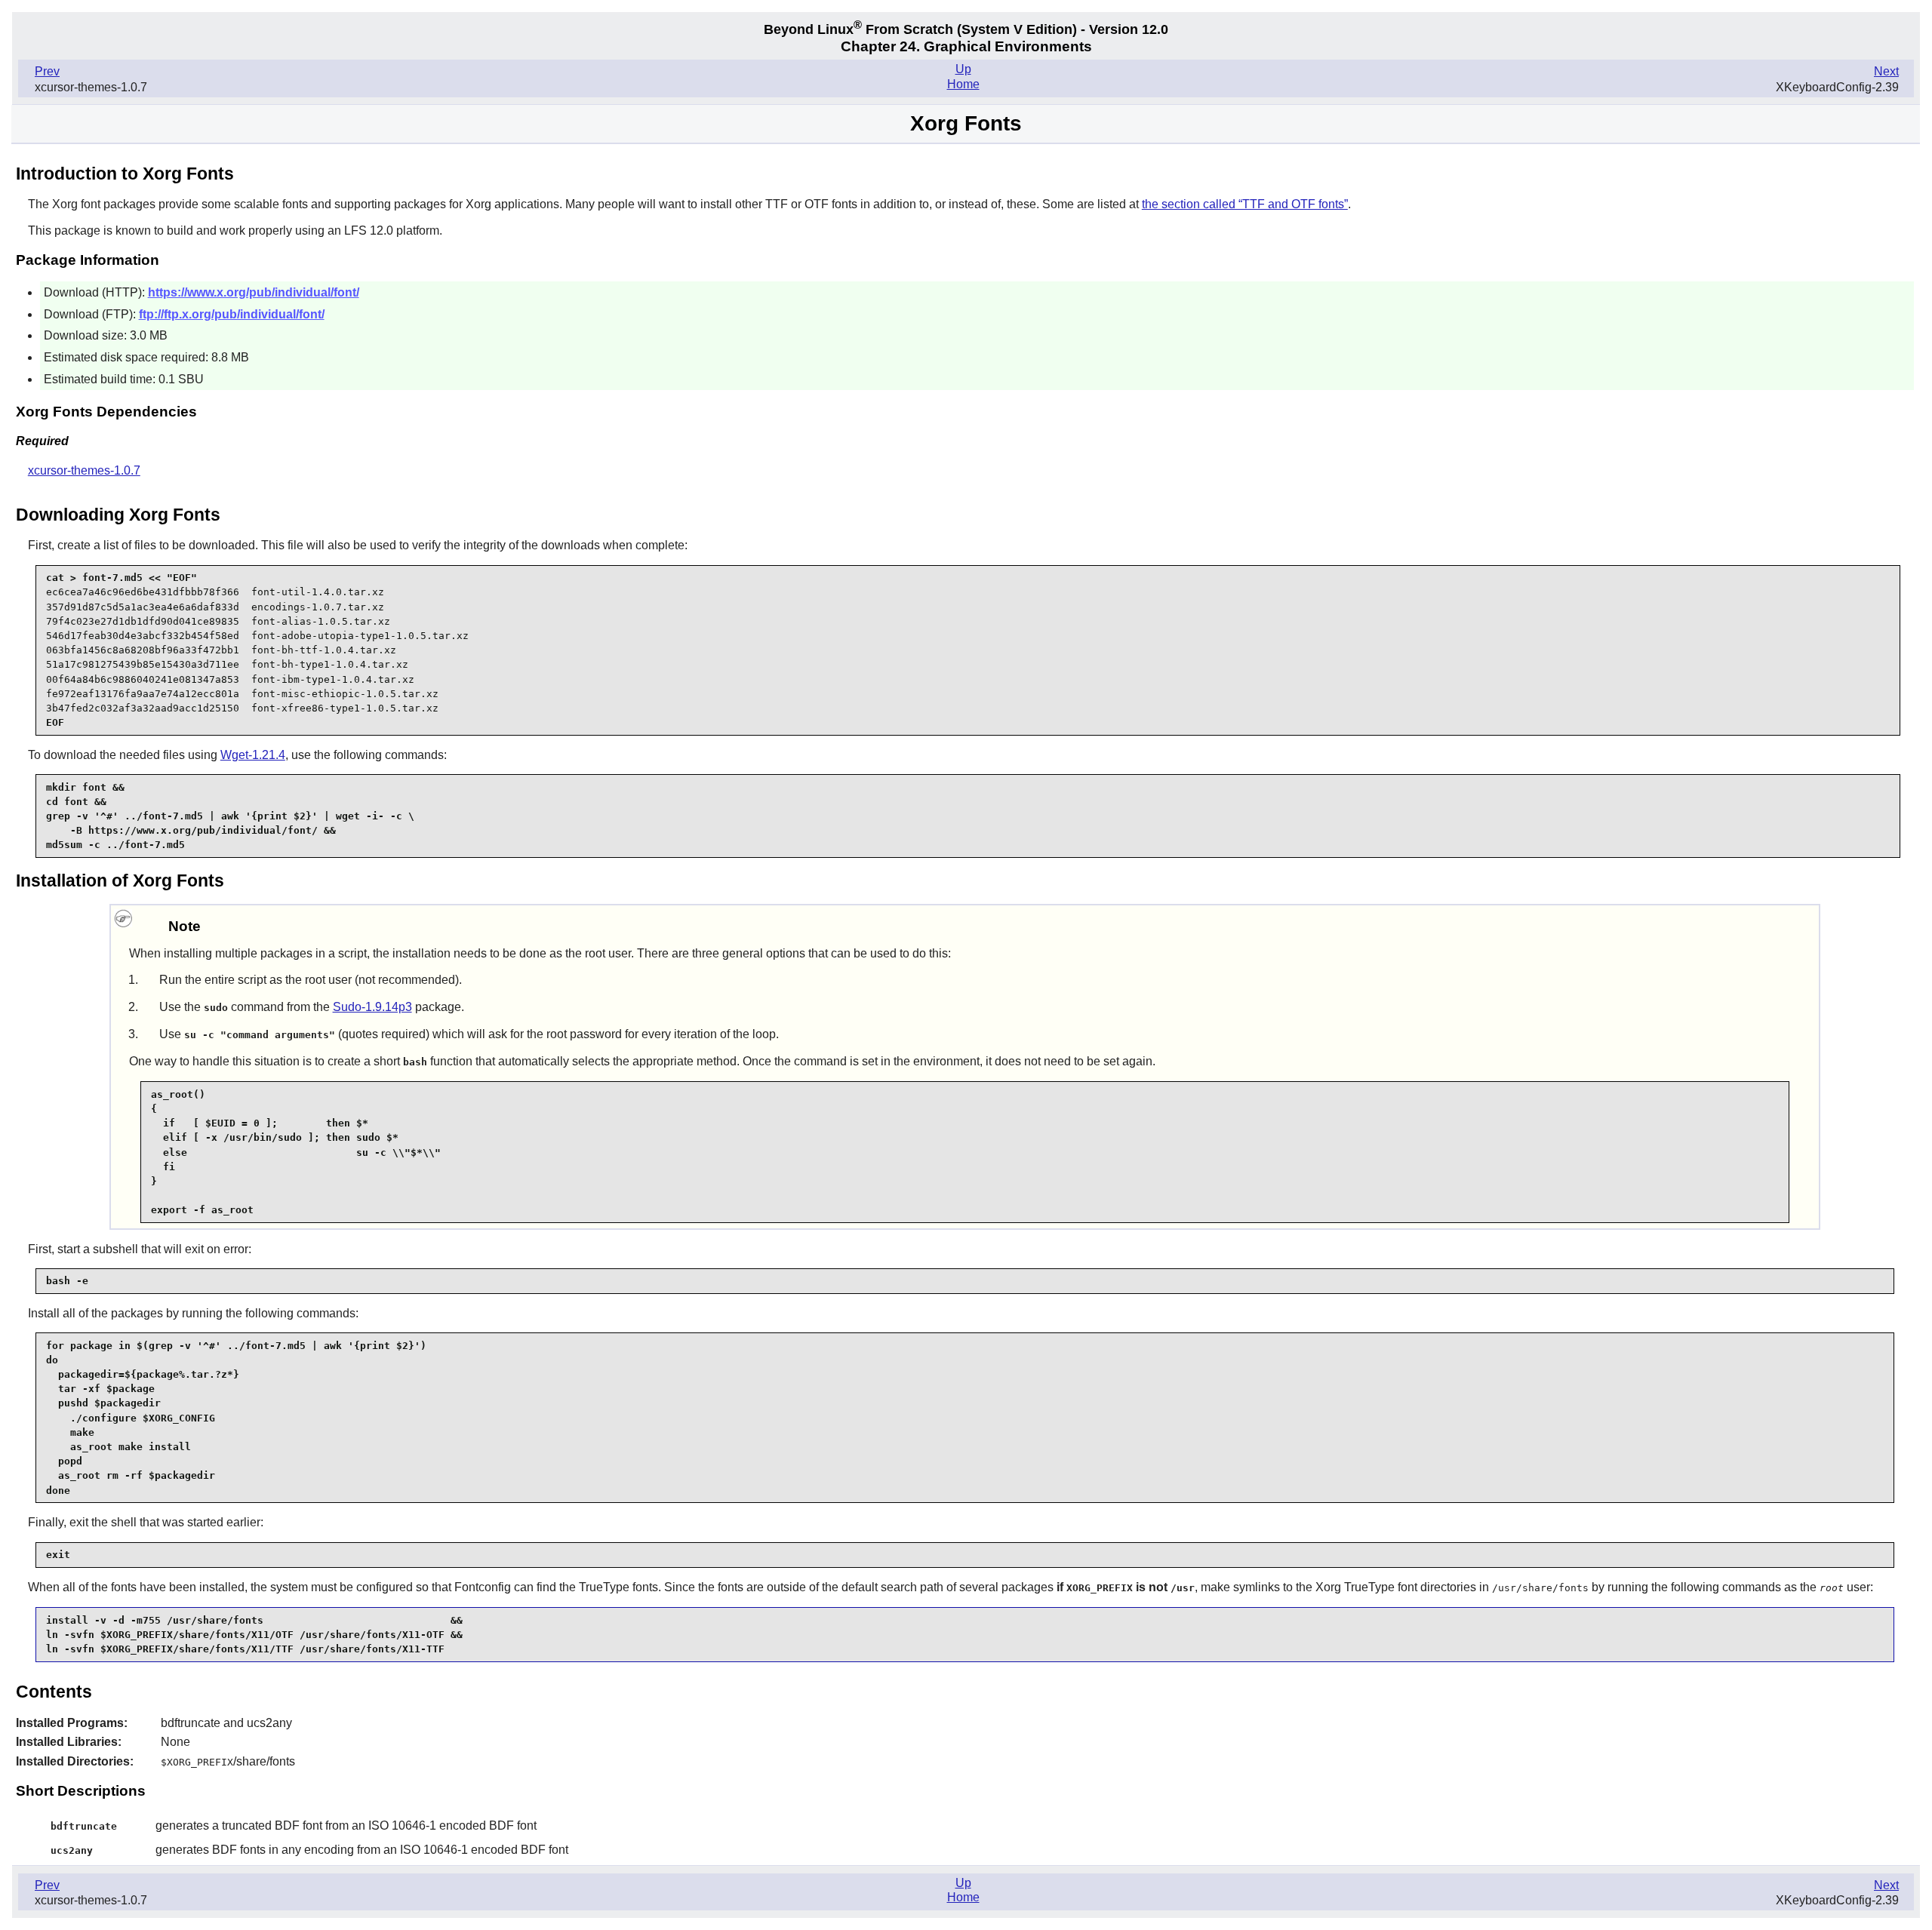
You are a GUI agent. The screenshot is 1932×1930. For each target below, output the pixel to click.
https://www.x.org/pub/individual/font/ (254, 292)
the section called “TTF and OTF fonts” (1245, 204)
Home (963, 84)
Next (1886, 71)
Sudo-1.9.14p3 (372, 1007)
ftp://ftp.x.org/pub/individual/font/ (232, 314)
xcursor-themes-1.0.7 (84, 470)
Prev (47, 71)
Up (963, 69)
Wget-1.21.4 (253, 755)
